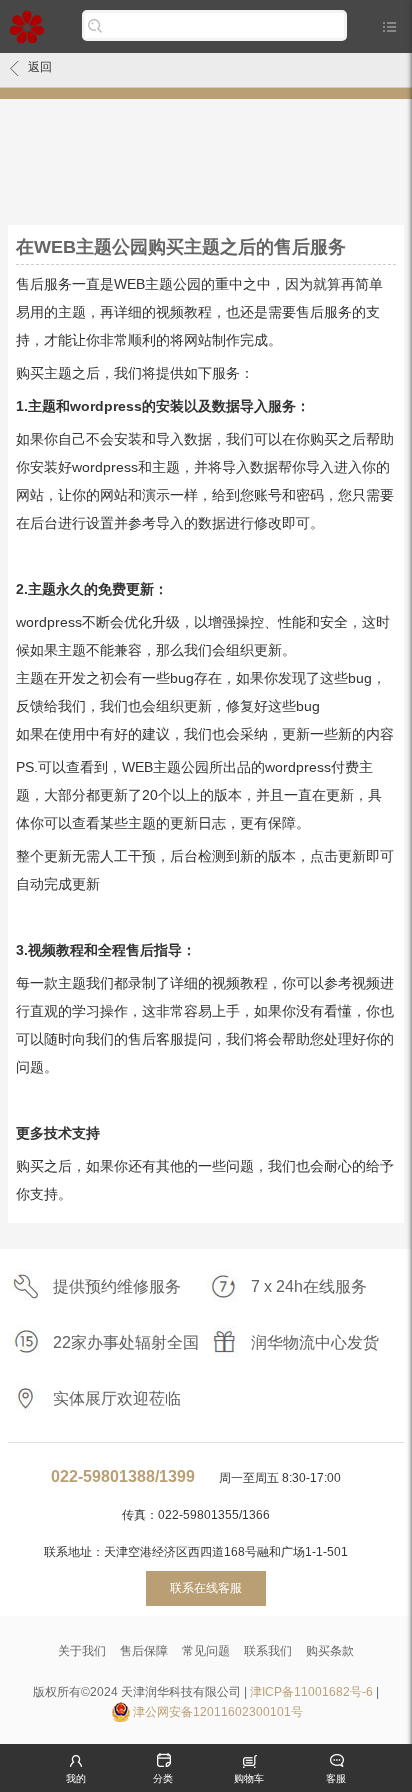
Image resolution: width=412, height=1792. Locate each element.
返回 (40, 67)
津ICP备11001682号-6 (311, 1692)
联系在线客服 (206, 1588)
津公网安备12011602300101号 (218, 1712)
